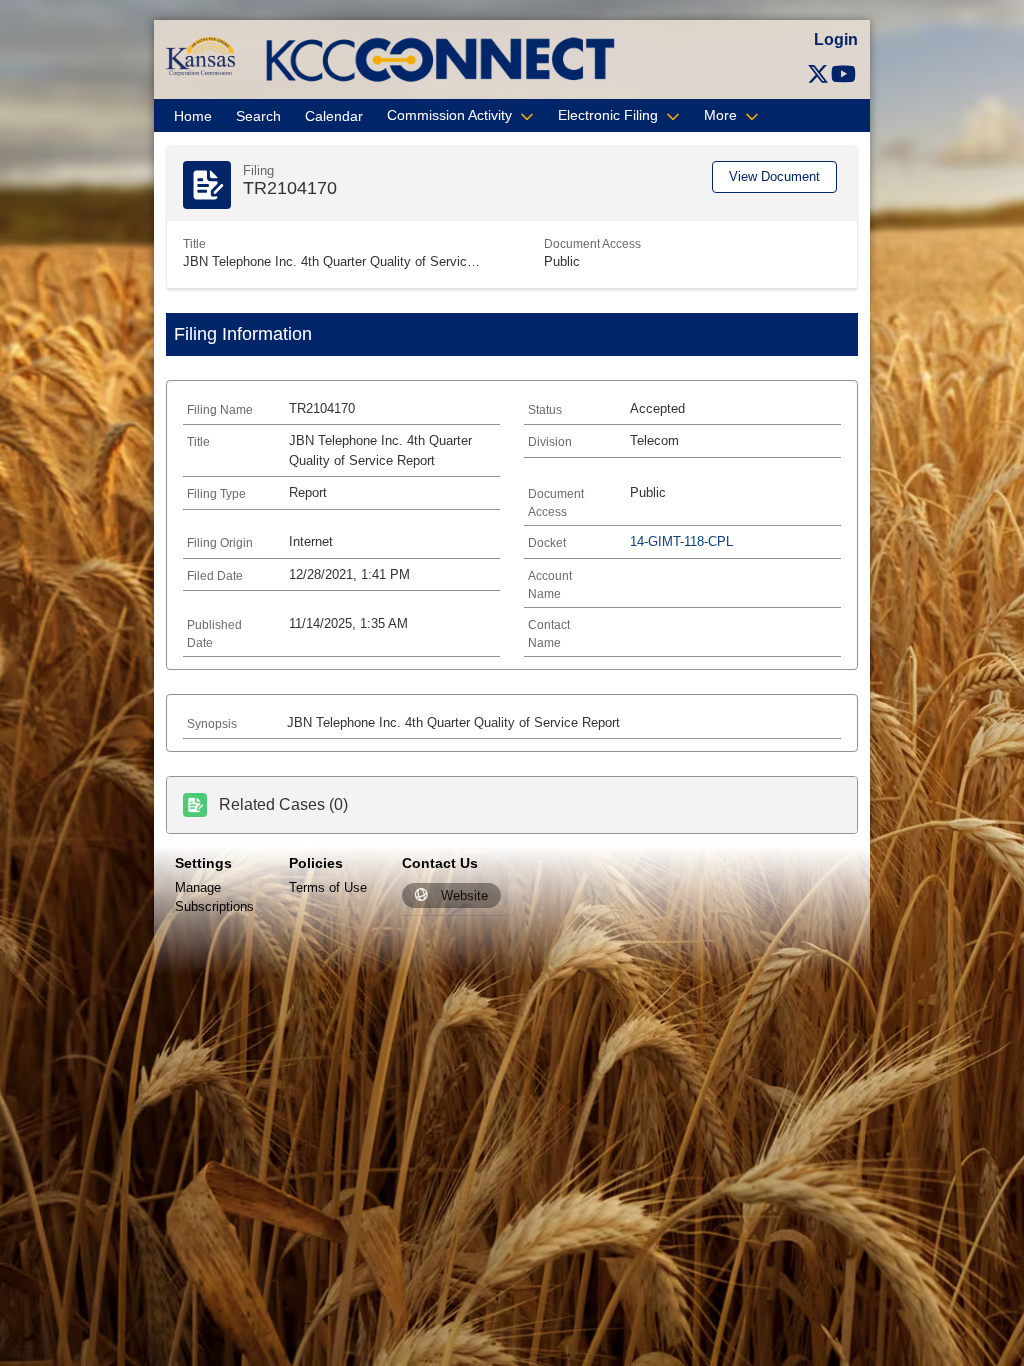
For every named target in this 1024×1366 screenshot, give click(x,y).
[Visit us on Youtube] (843, 74)
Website (464, 895)
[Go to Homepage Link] (200, 55)
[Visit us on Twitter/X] (818, 74)
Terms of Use (328, 887)
